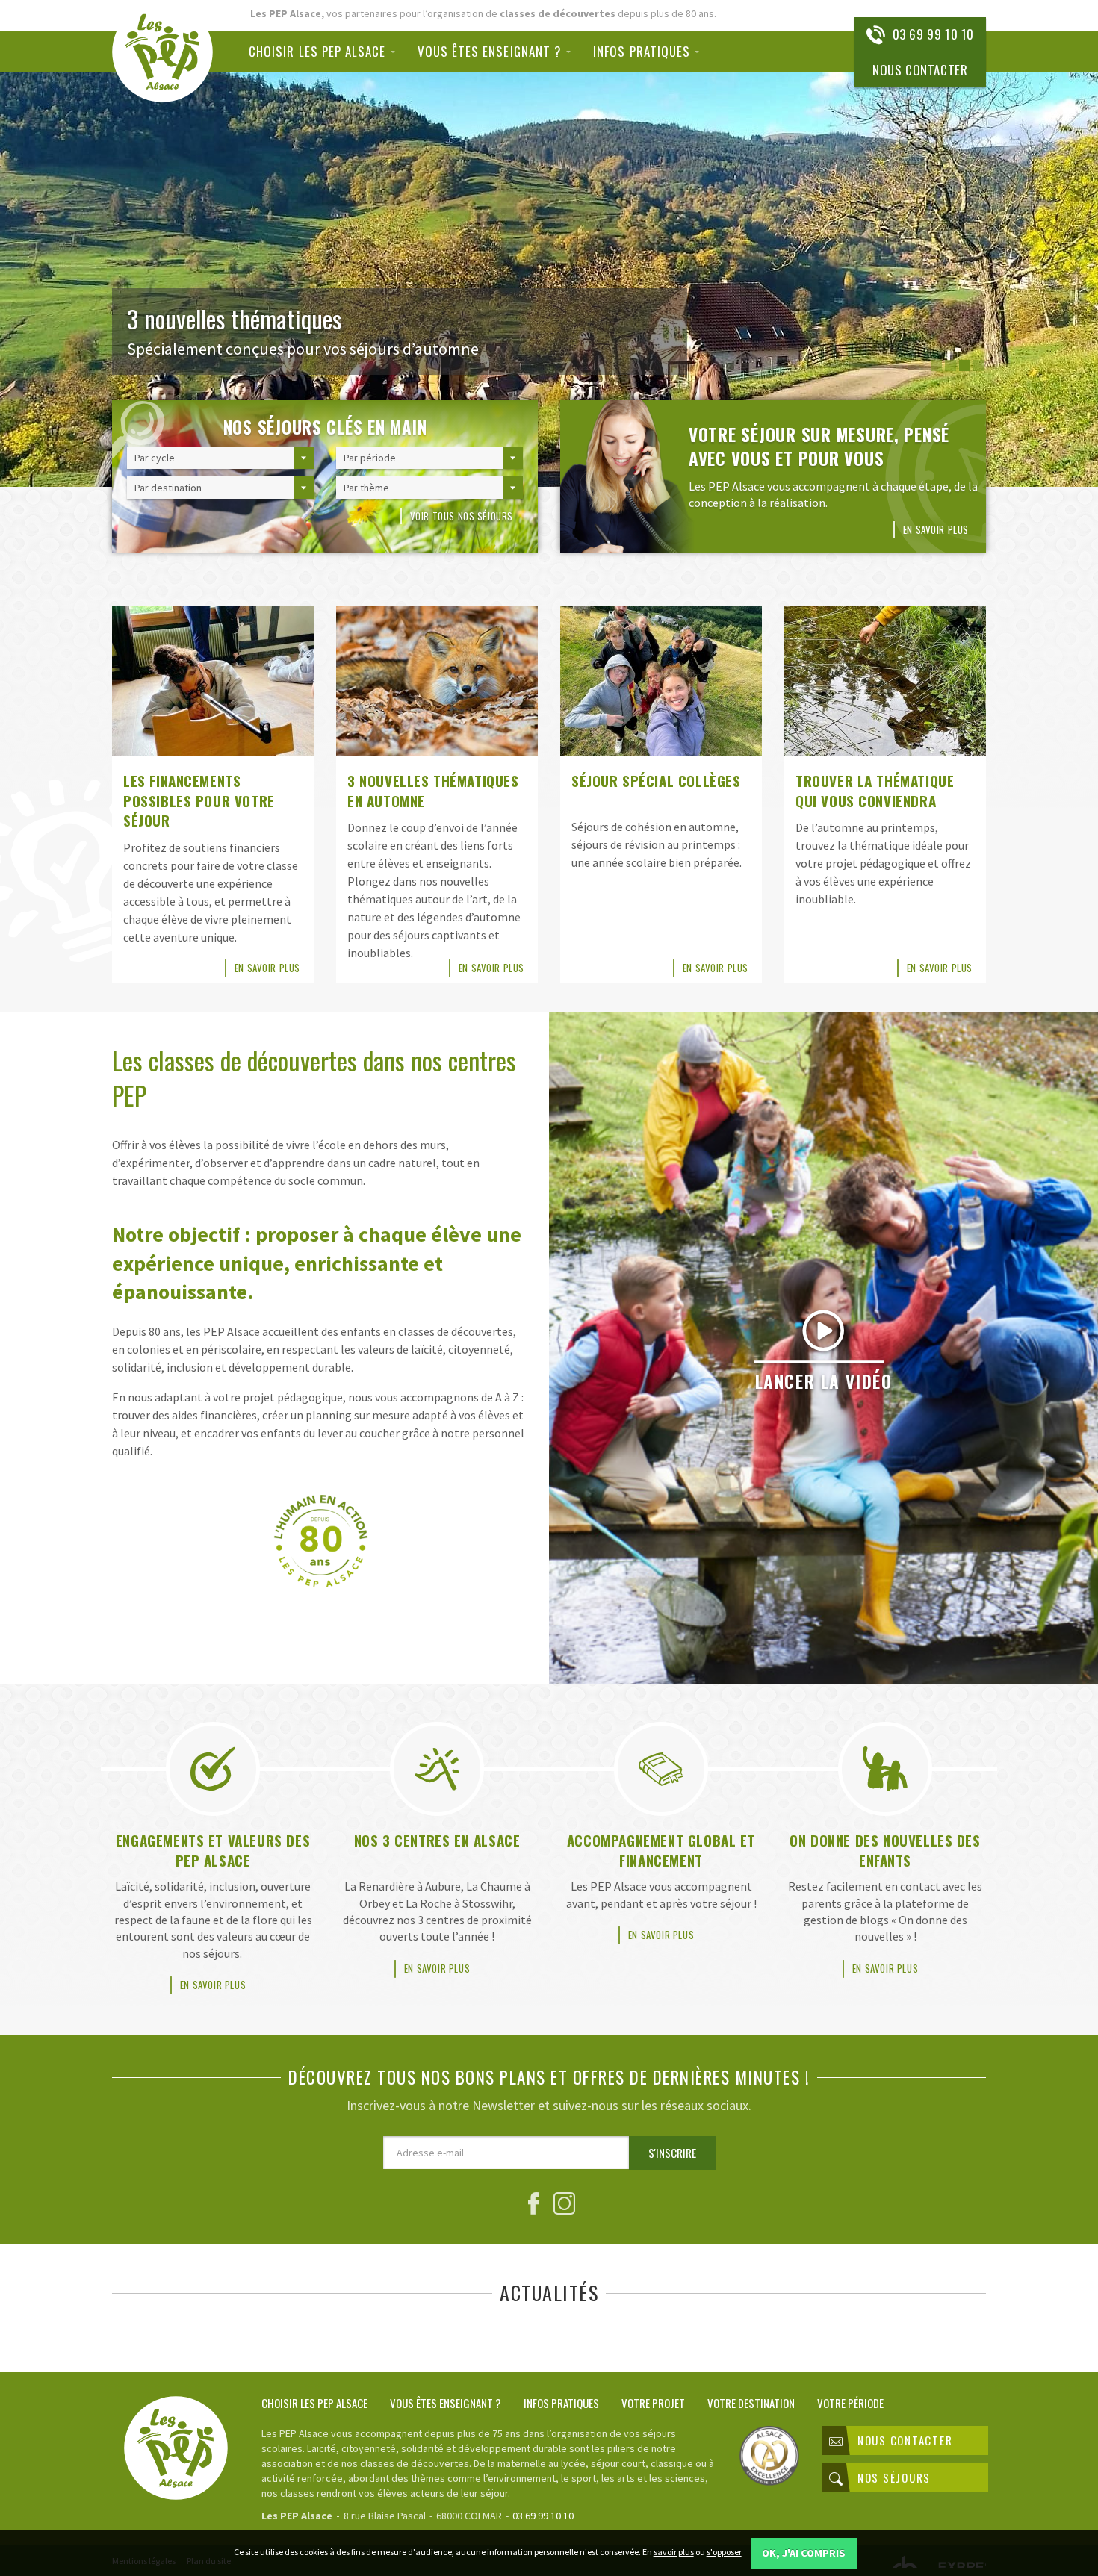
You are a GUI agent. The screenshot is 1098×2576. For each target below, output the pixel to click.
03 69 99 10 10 (933, 34)
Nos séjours (894, 2477)
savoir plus (674, 2552)
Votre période (850, 2402)
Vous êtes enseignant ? (490, 51)
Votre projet (653, 2402)
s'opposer (724, 2552)
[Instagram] (564, 2207)
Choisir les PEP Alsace (317, 51)
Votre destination (751, 2402)
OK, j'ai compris (804, 2553)
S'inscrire (672, 2153)
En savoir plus (936, 529)
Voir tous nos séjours (462, 516)
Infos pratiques (642, 51)
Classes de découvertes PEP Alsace (162, 52)
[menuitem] (328, 51)
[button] (936, 365)
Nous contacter (920, 70)
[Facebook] (534, 2207)
